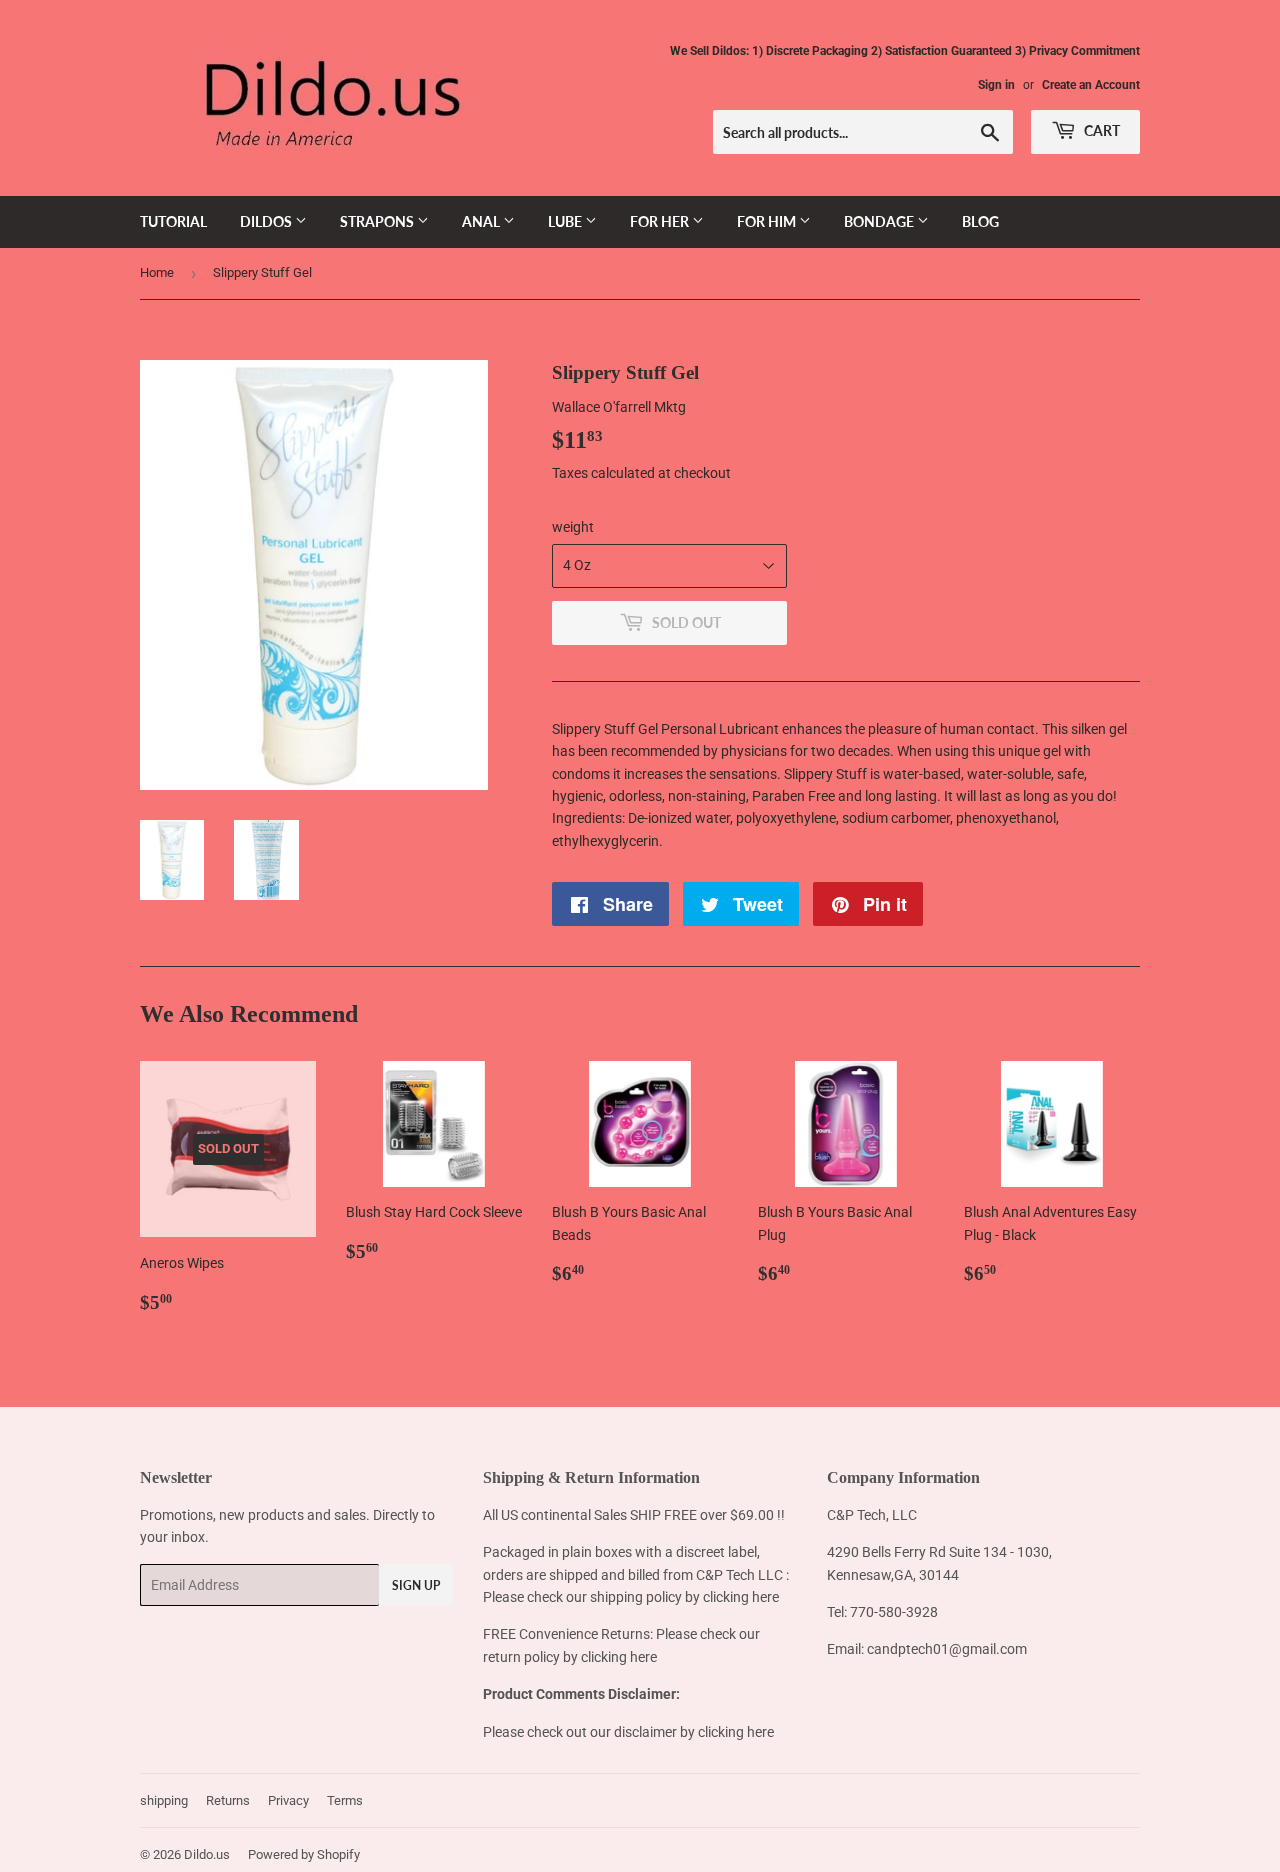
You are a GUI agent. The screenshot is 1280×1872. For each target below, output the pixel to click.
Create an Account (1091, 85)
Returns (228, 1800)
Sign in (996, 85)
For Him (768, 221)
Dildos (267, 221)
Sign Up (416, 1585)
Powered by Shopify (304, 1854)
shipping (164, 1800)
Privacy (288, 1800)
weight (573, 527)
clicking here (741, 1597)
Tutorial (173, 221)
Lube (566, 221)
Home (157, 272)
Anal (482, 221)
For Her (661, 221)
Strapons (378, 221)
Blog (980, 221)
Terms (345, 1800)
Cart (1100, 130)
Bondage (880, 221)
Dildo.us (207, 1854)
